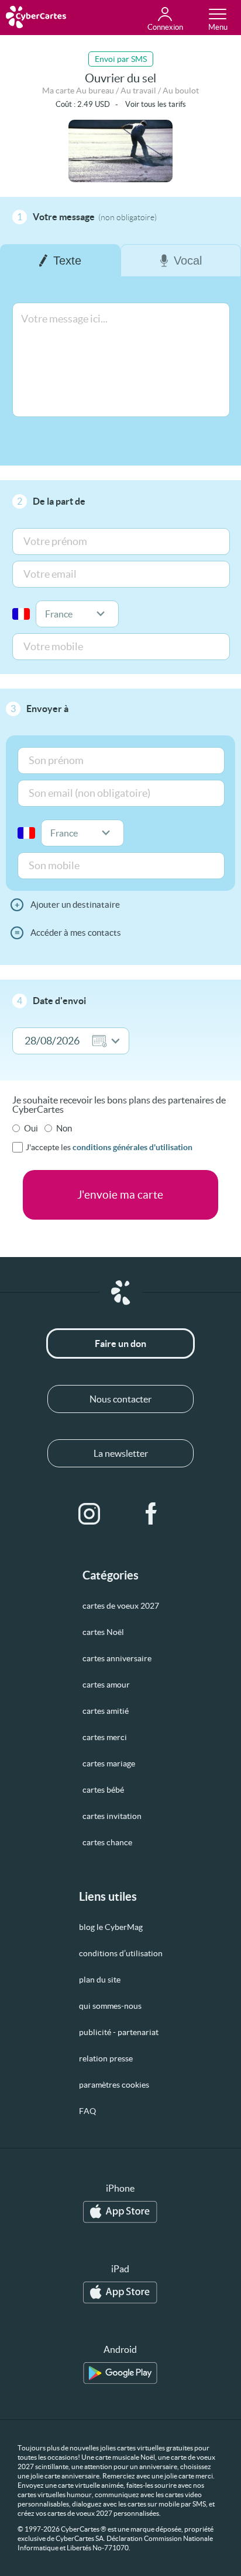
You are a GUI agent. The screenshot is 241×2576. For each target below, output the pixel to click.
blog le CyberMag (111, 1927)
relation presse (106, 2058)
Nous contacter (120, 1399)
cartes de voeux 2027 (121, 1606)
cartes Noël (103, 1632)
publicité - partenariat (119, 2032)
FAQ (87, 2111)
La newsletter (121, 1453)
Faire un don (120, 1343)
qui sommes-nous (110, 2006)
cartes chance (107, 1842)
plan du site (100, 1980)
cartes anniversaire (117, 1658)
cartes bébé (103, 1790)
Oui (31, 1128)
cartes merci (105, 1737)
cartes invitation (112, 1816)
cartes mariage (109, 1763)
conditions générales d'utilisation (132, 1147)
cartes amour (106, 1685)
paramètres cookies (114, 2085)
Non (64, 1128)
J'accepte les (109, 1147)
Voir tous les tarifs (156, 104)
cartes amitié (106, 1711)
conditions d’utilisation (121, 1953)
